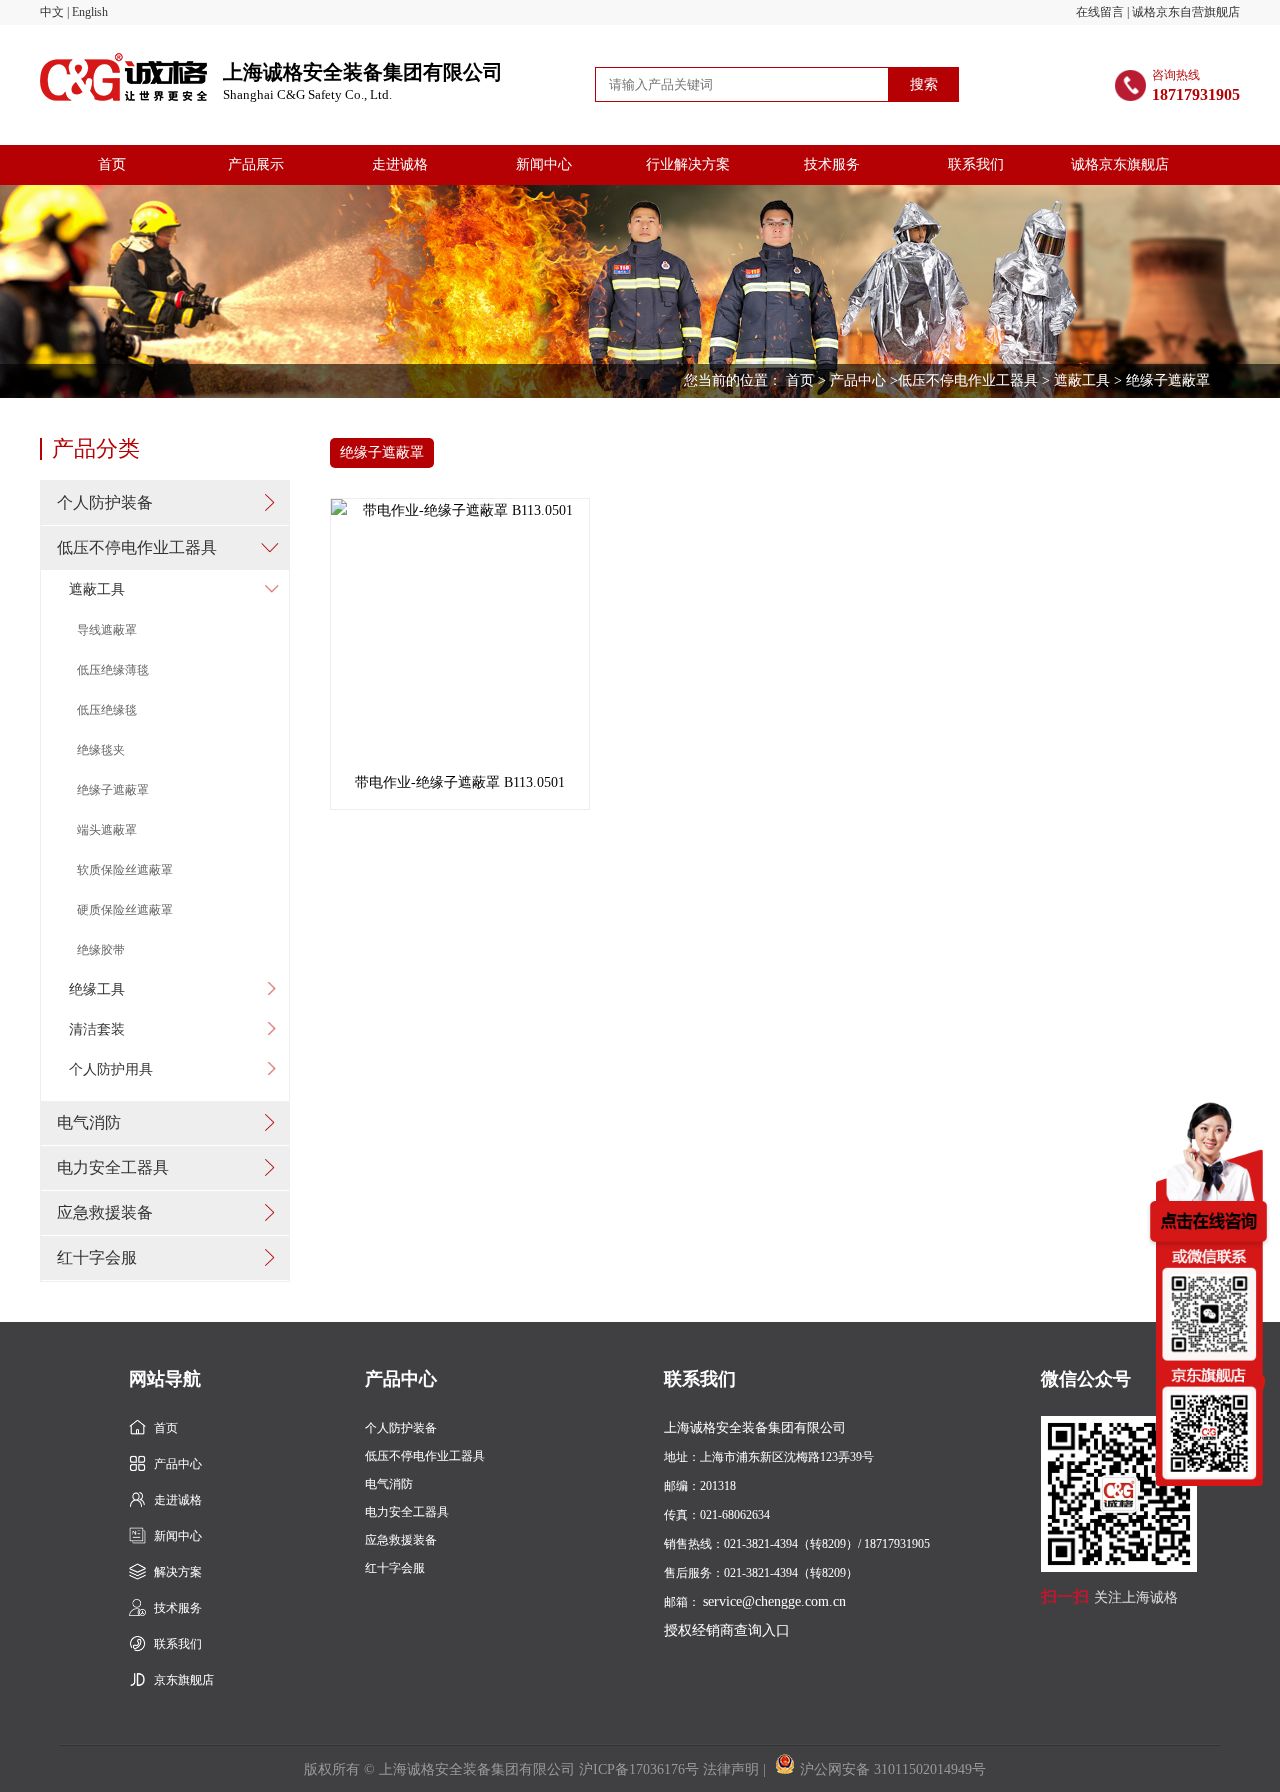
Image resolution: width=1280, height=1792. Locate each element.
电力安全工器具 (113, 1167)
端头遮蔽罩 (107, 830)
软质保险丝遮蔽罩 (125, 870)
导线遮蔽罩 (107, 630)
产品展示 (256, 164)
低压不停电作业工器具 (968, 380)
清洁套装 (97, 1029)
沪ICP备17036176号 (639, 1769)
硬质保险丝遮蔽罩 (125, 910)
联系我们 (976, 164)
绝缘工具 (97, 989)
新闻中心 (544, 164)
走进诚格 (400, 164)
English (90, 12)
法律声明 (731, 1769)
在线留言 (1100, 12)
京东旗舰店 (184, 1680)
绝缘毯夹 (101, 750)
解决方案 (178, 1572)
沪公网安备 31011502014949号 (893, 1769)
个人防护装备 (105, 502)
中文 (52, 12)
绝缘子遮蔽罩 (113, 790)
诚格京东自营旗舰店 (1186, 12)
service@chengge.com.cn (774, 1601)
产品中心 (858, 380)
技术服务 (832, 164)
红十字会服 (97, 1257)
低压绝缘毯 (107, 710)
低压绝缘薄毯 (113, 670)
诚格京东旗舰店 (1120, 164)
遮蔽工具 (1082, 380)
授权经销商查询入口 (727, 1630)
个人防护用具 (111, 1069)
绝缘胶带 (101, 950)
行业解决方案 (688, 164)
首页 (112, 164)
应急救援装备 (105, 1212)
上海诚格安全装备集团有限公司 (363, 82)
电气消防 (89, 1122)
